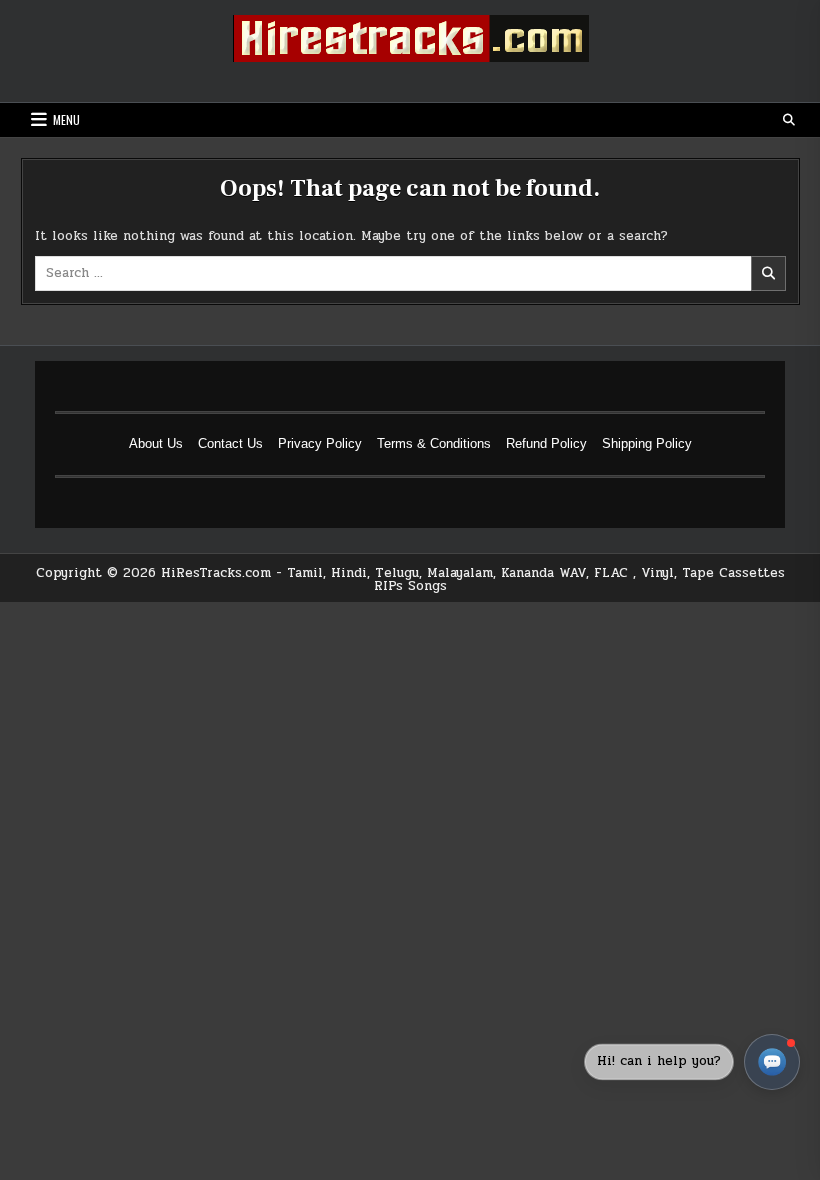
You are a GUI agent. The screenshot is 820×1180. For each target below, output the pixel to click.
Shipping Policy (647, 443)
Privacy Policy (320, 443)
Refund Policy (546, 443)
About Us (156, 443)
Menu (66, 119)
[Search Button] (789, 120)
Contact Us (230, 443)
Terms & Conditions (434, 443)
